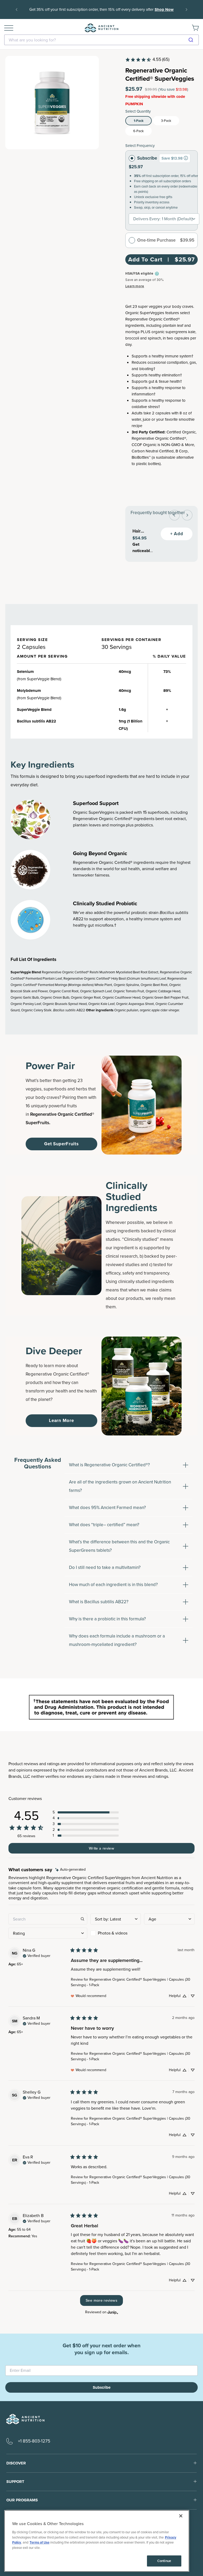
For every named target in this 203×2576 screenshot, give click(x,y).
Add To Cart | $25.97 (162, 259)
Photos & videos (113, 1933)
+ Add (177, 534)
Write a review (101, 1848)
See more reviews (101, 2300)
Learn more (135, 286)
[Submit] (193, 40)
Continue (164, 2561)
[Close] (181, 2516)
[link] (147, 60)
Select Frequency (140, 146)
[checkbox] (116, 1933)
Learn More (61, 1421)
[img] (70, 1870)
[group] (186, 158)
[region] (97, 2541)
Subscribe (147, 158)
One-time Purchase (156, 240)
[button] (86, 1812)
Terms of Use (40, 2542)
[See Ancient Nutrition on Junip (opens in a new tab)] (113, 2312)
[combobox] (101, 40)
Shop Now (101, 13)
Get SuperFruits (61, 1144)
